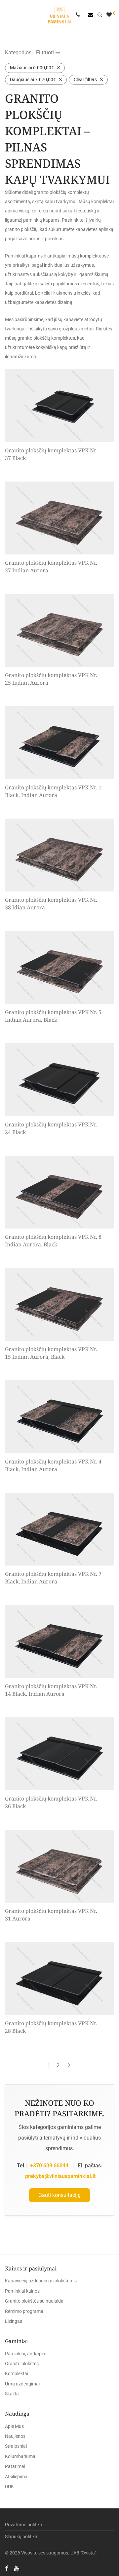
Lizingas (14, 2321)
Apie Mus (14, 2426)
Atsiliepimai (17, 2477)
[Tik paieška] (102, 15)
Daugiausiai (33, 80)
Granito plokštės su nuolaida (34, 2301)
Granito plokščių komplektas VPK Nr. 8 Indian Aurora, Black (53, 1240)
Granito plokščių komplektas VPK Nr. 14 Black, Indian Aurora (51, 1690)
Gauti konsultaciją (59, 2195)
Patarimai (15, 2466)
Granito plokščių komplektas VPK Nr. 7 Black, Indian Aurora (53, 1577)
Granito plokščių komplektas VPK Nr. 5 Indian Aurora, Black (53, 1016)
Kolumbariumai (21, 2456)
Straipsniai (16, 2446)
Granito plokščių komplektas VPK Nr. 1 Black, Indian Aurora (53, 791)
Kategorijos (18, 53)
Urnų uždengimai (22, 2384)
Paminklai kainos (22, 2291)
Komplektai (17, 2374)
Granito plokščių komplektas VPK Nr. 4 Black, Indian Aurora (53, 1465)
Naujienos (15, 2436)
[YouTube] (17, 2568)
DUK (9, 2487)
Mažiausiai (32, 68)
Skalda (12, 2394)
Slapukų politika (21, 2537)
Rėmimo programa (24, 2311)
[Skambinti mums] (80, 15)
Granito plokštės (22, 2364)
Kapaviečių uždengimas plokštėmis (41, 2281)
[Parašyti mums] (91, 15)
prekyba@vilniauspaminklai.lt (60, 2176)
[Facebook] (7, 2568)
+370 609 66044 (49, 2166)
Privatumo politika (24, 2525)
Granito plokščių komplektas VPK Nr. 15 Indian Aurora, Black (51, 1353)
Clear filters (85, 80)
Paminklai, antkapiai (26, 2354)
